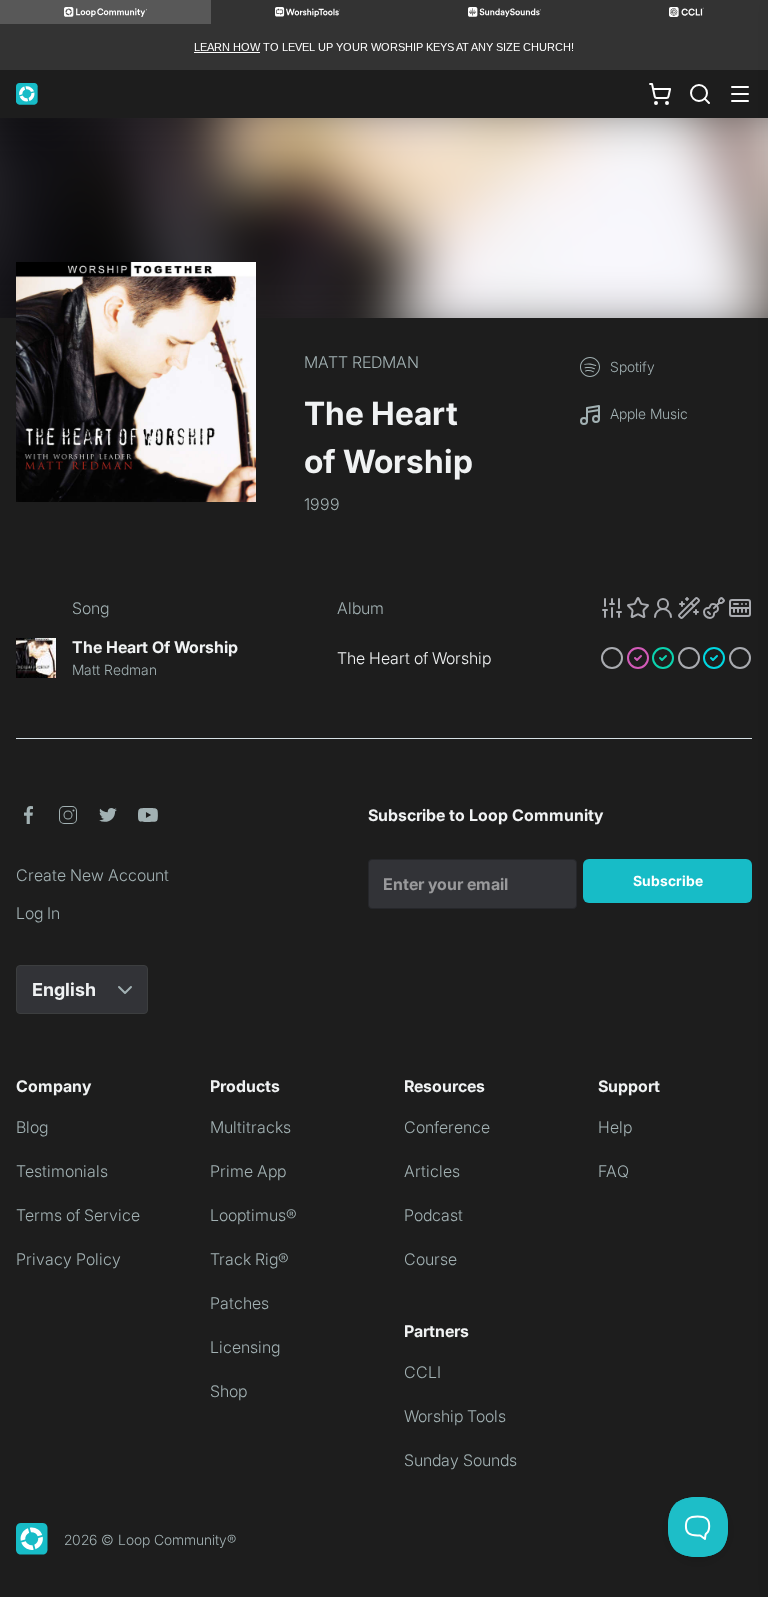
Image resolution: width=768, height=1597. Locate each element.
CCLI (422, 1372)
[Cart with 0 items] (660, 94)
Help (615, 1127)
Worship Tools (455, 1416)
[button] (676, 608)
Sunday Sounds (460, 1460)
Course (430, 1259)
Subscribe (668, 880)
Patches (239, 1303)
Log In (38, 913)
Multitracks (250, 1127)
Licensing (245, 1347)
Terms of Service (78, 1215)
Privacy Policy (68, 1259)
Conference (447, 1127)
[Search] (700, 94)
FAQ (613, 1171)
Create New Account (92, 875)
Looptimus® (253, 1215)
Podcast (433, 1215)
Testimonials (62, 1171)
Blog (32, 1127)
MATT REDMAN (361, 362)
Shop (228, 1391)
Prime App (248, 1171)
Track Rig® (249, 1259)
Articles (432, 1171)
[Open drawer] (740, 94)
